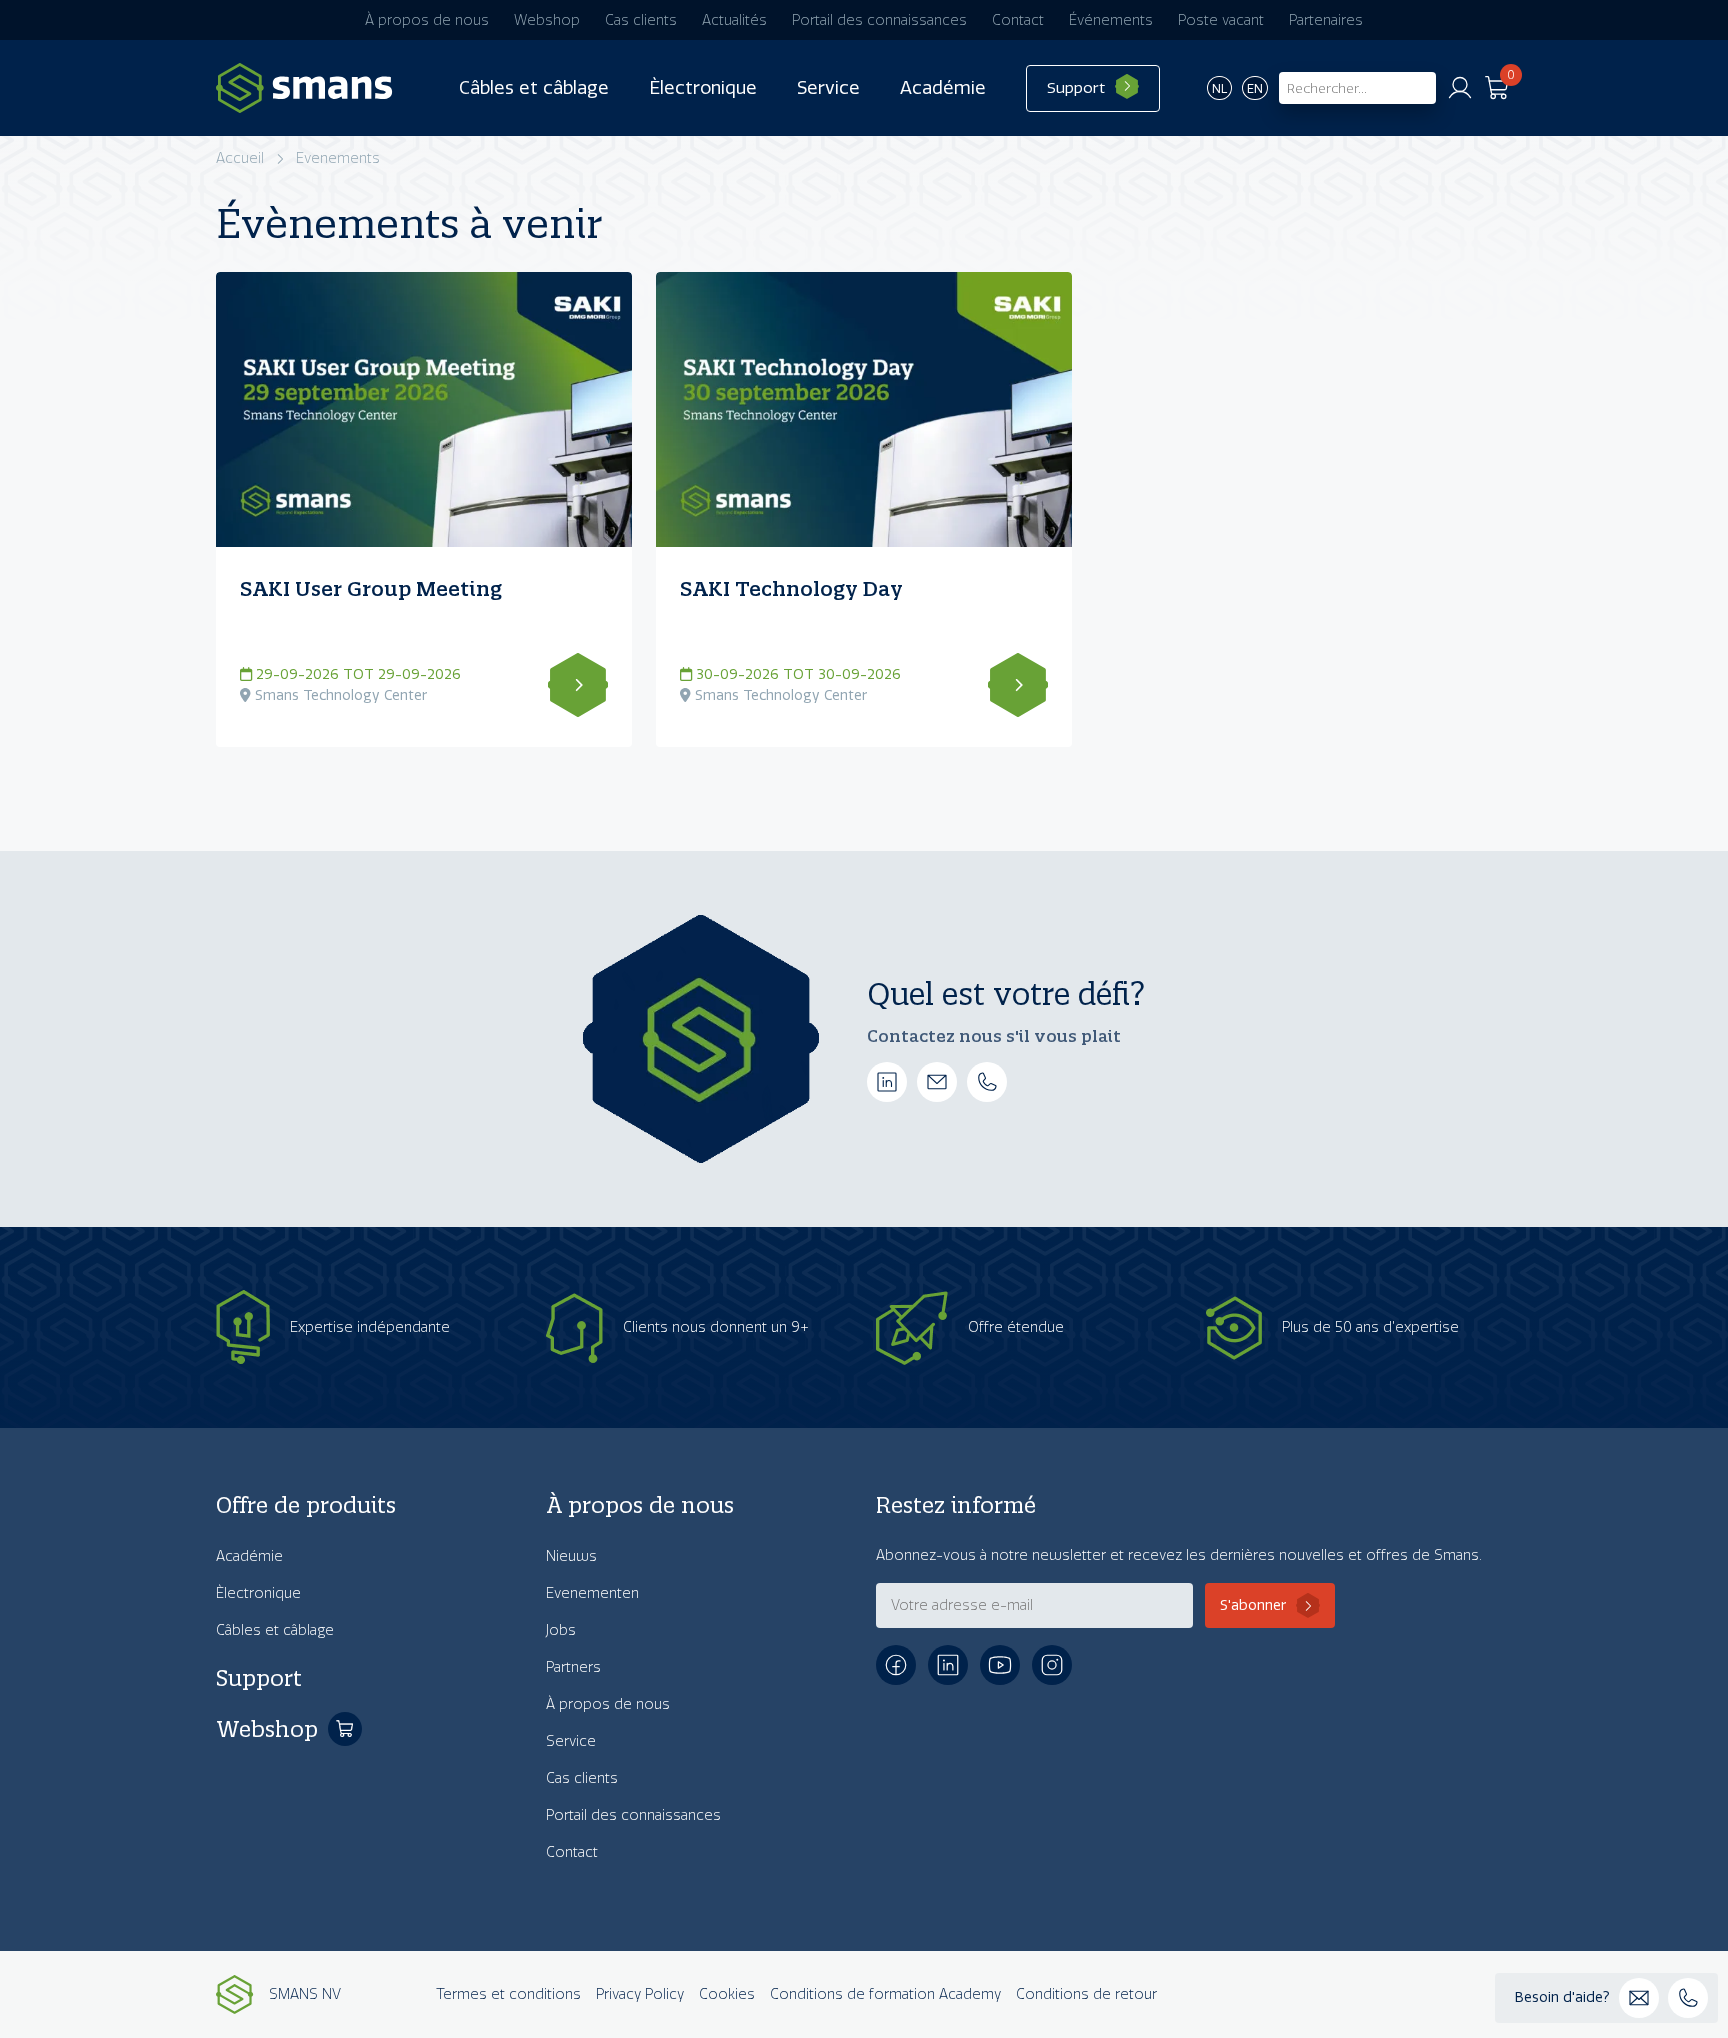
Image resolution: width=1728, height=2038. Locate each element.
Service (828, 88)
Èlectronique (703, 88)
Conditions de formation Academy (885, 1994)
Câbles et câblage (534, 88)
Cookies (727, 1994)
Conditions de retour (1086, 1994)
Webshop (547, 20)
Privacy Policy (640, 1994)
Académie (943, 88)
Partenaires (1326, 20)
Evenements (338, 158)
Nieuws (571, 1556)
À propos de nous (427, 20)
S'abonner (1253, 1605)
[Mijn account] (1460, 88)
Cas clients (641, 20)
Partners (573, 1667)
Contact (1018, 20)
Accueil (240, 158)
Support (1076, 88)
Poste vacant (1221, 20)
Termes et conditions (508, 1994)
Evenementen (592, 1593)
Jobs (561, 1630)
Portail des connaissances (879, 20)
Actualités (734, 20)
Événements (1111, 20)
